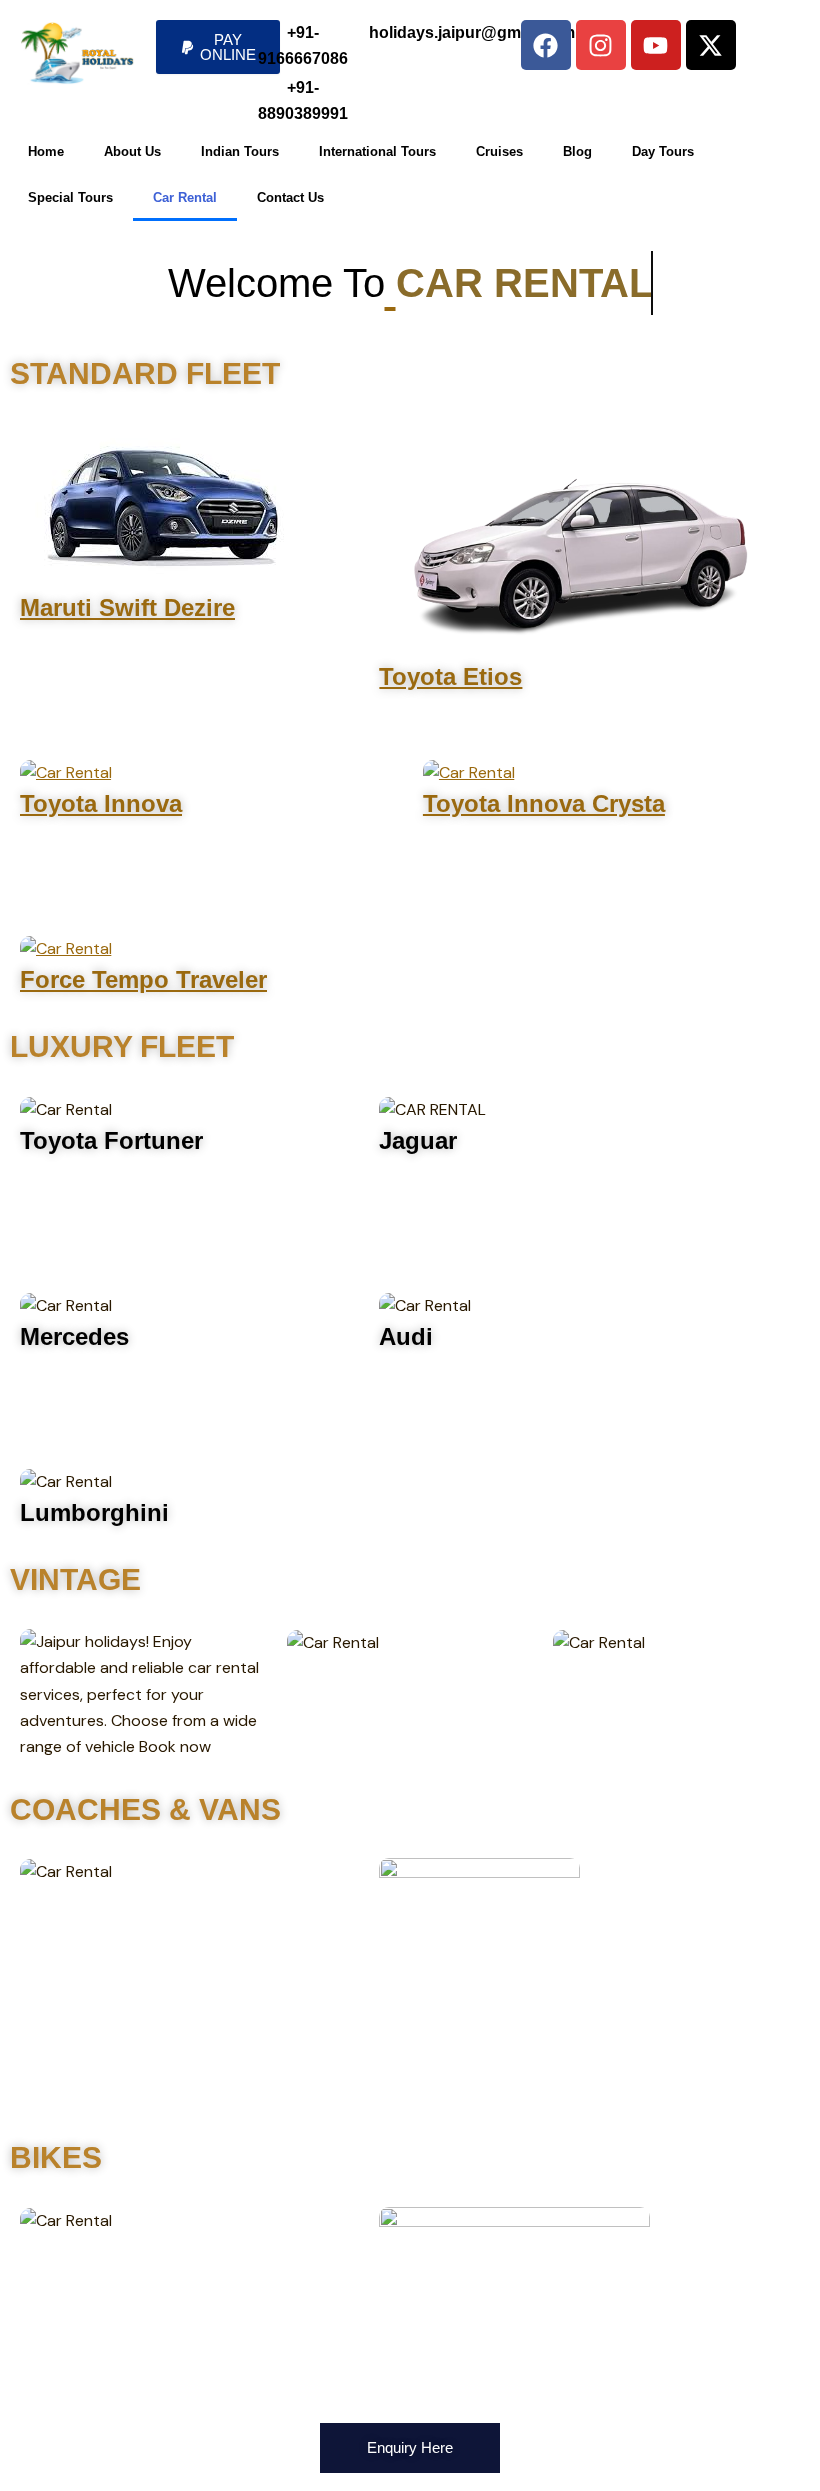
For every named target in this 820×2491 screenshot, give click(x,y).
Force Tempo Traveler (143, 979)
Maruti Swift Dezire (127, 607)
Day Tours (663, 151)
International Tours (377, 151)
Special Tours (70, 197)
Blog (577, 151)
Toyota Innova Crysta (544, 803)
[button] (218, 47)
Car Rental (185, 197)
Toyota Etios (450, 676)
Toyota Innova (101, 803)
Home (46, 151)
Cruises (499, 151)
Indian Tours (240, 151)
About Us (132, 151)
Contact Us (290, 197)
